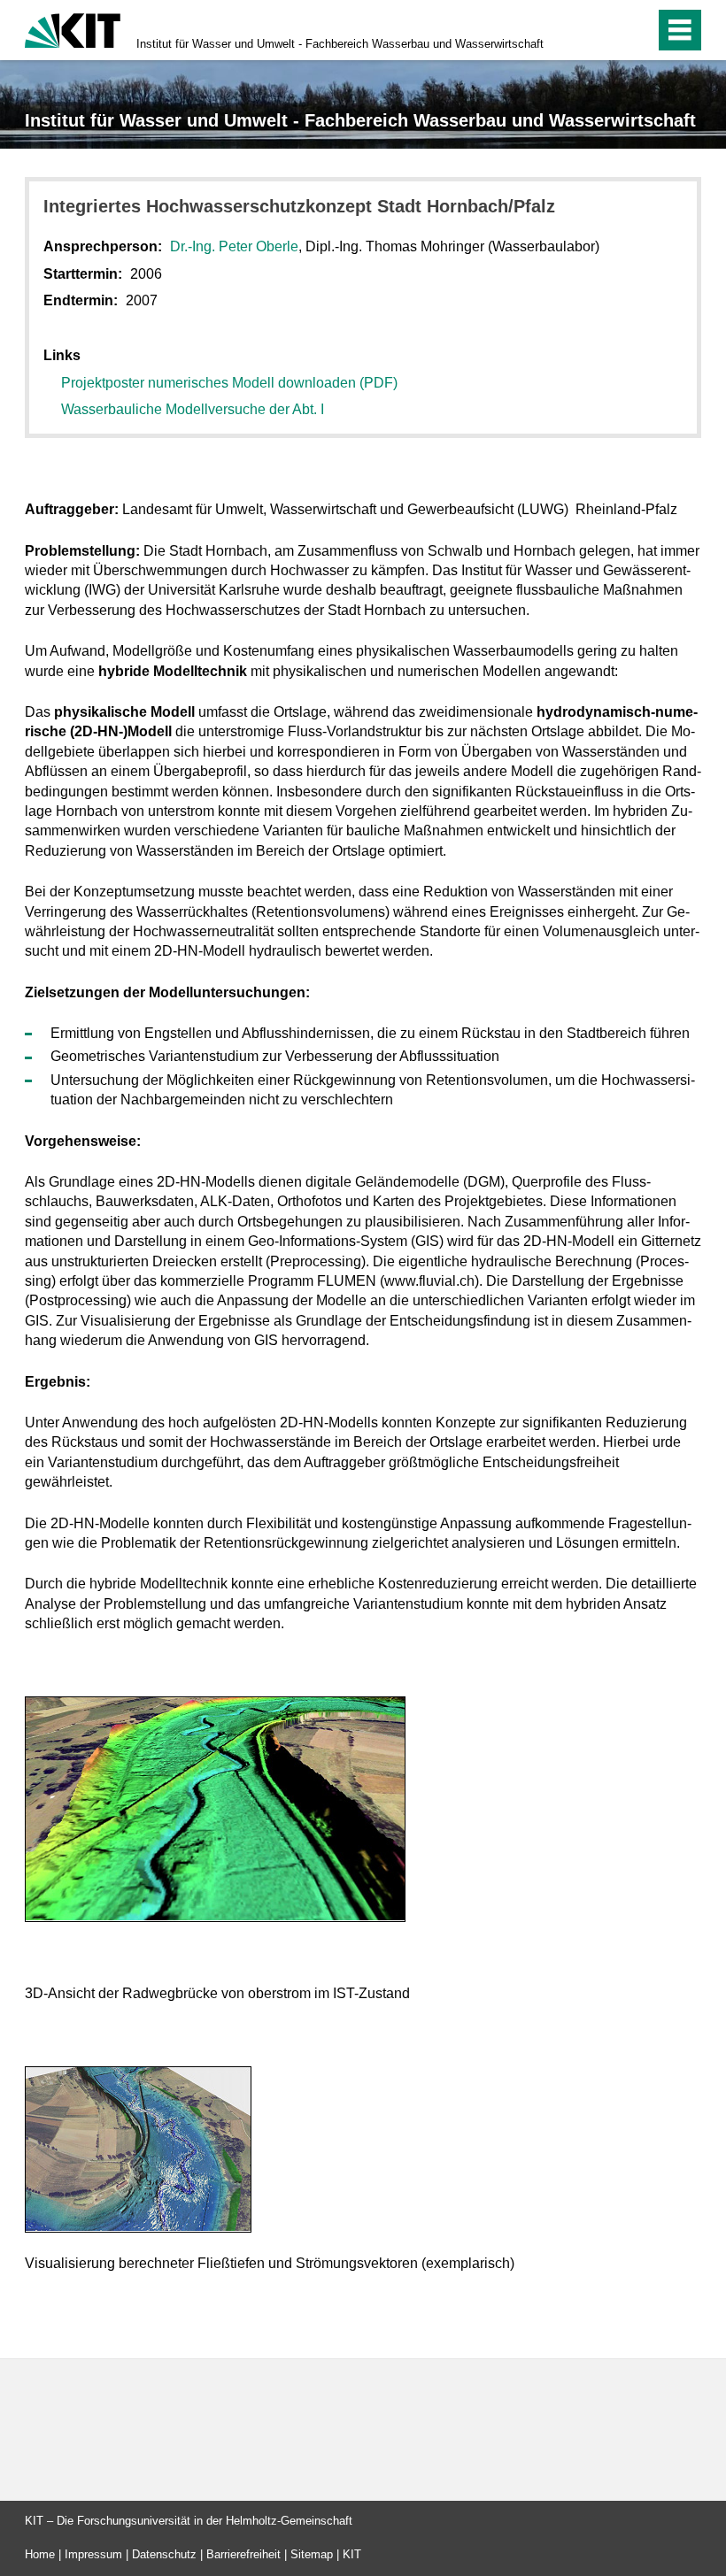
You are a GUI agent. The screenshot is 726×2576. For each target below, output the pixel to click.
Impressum (93, 2554)
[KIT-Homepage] (73, 29)
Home (40, 2554)
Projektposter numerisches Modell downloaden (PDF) (229, 383)
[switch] (603, 30)
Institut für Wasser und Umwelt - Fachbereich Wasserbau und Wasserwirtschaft (340, 44)
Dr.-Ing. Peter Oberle (234, 246)
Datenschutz (164, 2554)
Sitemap (312, 2554)
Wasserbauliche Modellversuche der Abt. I (193, 409)
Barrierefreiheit (243, 2554)
